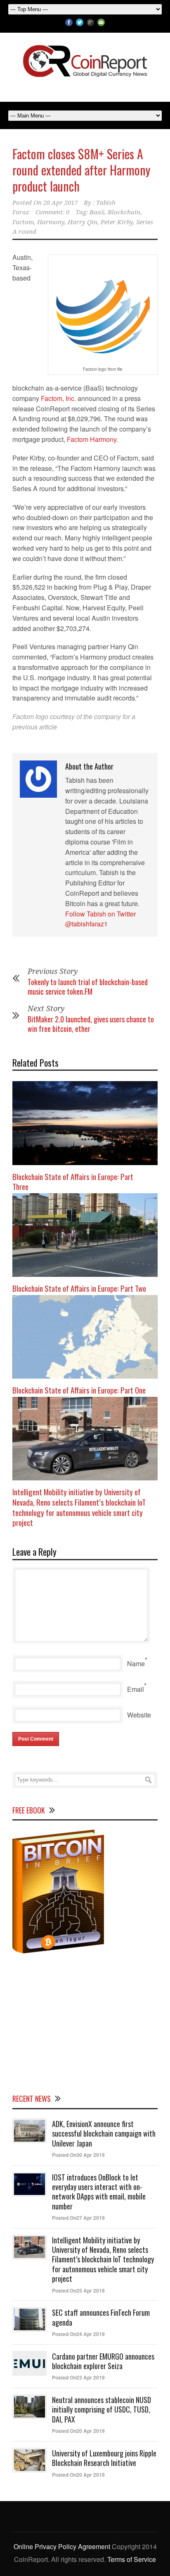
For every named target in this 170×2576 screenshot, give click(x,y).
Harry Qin (83, 222)
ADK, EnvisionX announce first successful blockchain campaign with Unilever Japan (104, 2133)
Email (136, 1689)
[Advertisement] (85, 2022)
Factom (23, 222)
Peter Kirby (117, 222)
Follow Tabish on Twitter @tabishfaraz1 (100, 919)
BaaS (97, 212)
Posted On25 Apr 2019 (78, 2291)
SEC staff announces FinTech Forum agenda (101, 2317)
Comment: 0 (52, 212)
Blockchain (124, 212)
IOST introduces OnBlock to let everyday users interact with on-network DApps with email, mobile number (99, 2192)
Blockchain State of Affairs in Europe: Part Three (73, 1181)
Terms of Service (132, 2559)
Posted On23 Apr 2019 (78, 2377)
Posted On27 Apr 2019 (78, 2218)
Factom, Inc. (58, 398)
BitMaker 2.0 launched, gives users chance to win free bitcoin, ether (91, 1024)
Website (139, 1715)
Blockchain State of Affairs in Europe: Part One (79, 1390)
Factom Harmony (92, 439)
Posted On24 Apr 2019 (78, 2334)
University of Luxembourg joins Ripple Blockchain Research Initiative (104, 2458)
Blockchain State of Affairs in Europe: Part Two (79, 1288)
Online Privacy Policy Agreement (62, 2546)
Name (136, 1663)
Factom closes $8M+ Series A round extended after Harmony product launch (81, 170)
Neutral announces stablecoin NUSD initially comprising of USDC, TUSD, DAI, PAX (102, 2409)
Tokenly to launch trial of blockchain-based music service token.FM (88, 987)
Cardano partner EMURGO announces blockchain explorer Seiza (103, 2361)
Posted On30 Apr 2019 (78, 2155)
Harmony (51, 222)
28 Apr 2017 (60, 203)
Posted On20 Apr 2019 (78, 2431)
